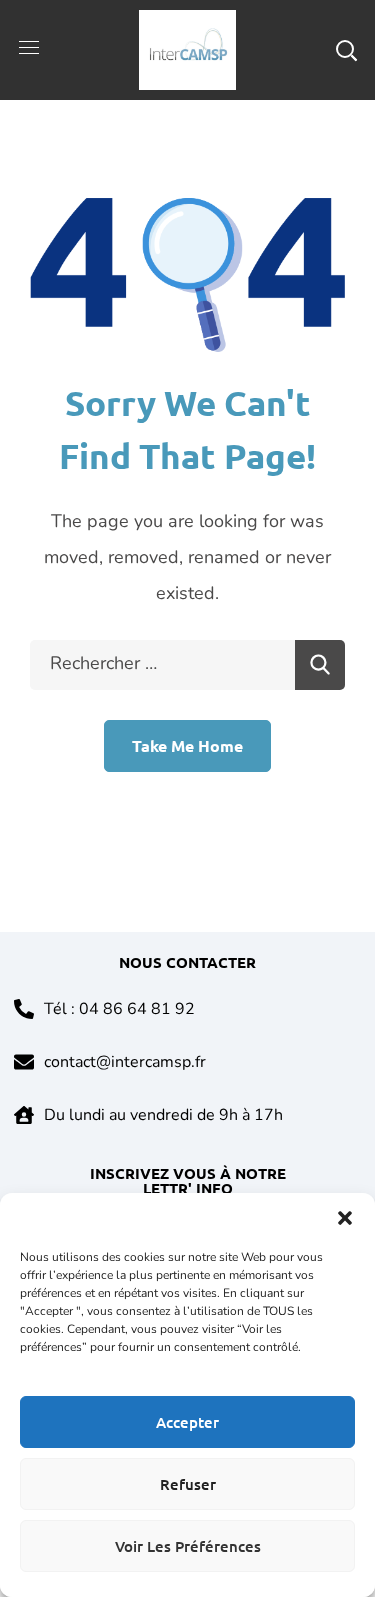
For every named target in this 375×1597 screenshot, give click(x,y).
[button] (345, 1218)
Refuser (188, 1484)
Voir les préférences (188, 1546)
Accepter (187, 1422)
